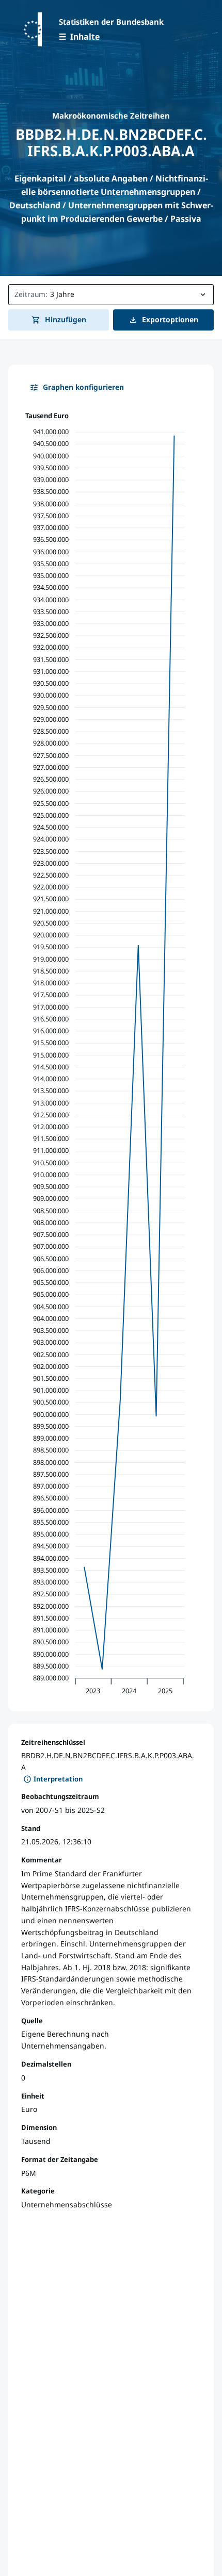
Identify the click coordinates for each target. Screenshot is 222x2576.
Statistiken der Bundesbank (111, 22)
